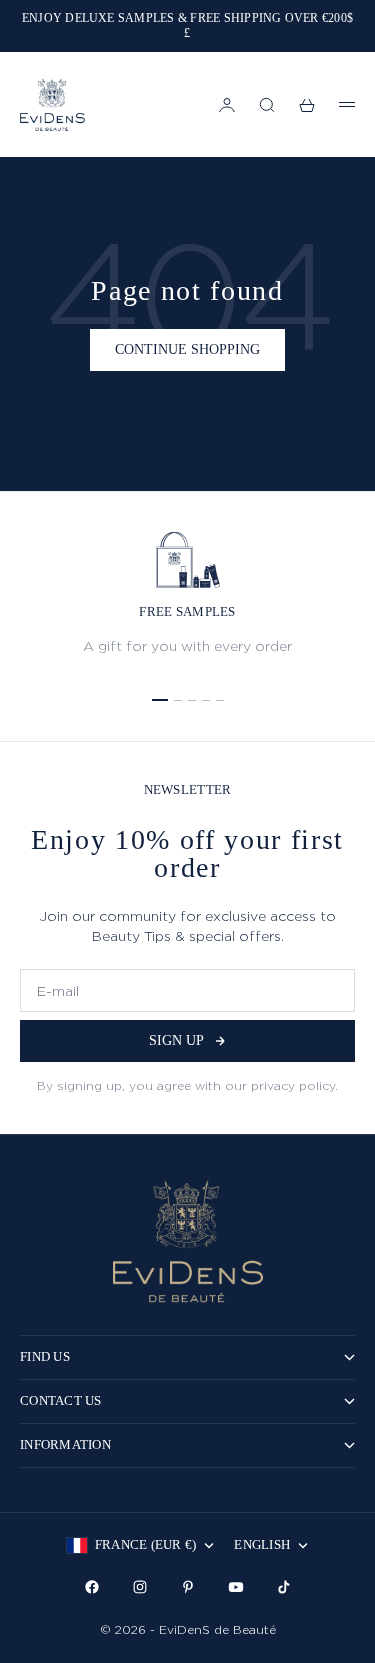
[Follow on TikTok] (284, 1587)
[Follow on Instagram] (140, 1587)
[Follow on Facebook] (92, 1587)
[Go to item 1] (160, 700)
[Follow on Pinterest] (188, 1587)
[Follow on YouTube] (236, 1587)
